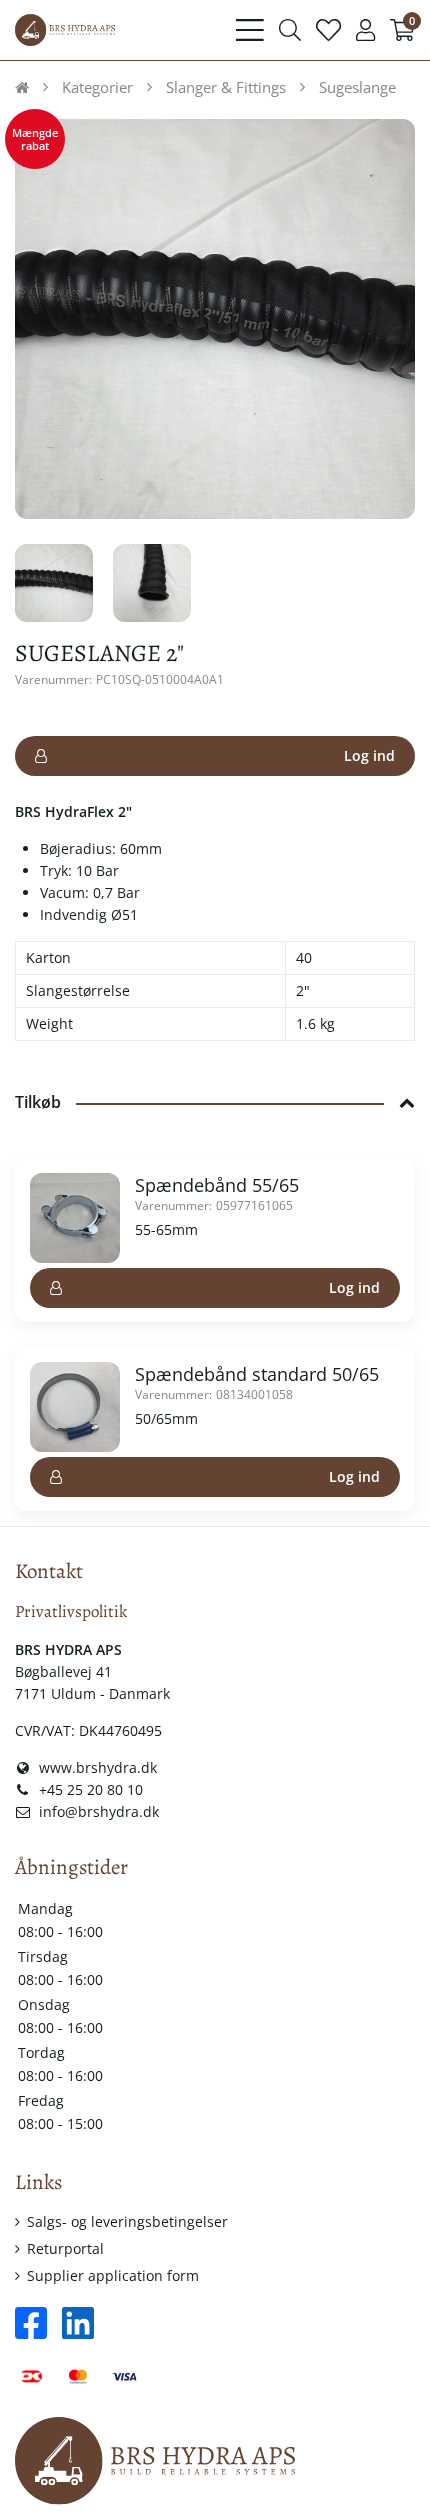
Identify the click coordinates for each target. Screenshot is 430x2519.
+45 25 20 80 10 (89, 1789)
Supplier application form (113, 2275)
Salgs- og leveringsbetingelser (127, 2221)
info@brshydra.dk (97, 1811)
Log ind (369, 755)
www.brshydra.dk (96, 1767)
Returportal (65, 2248)
